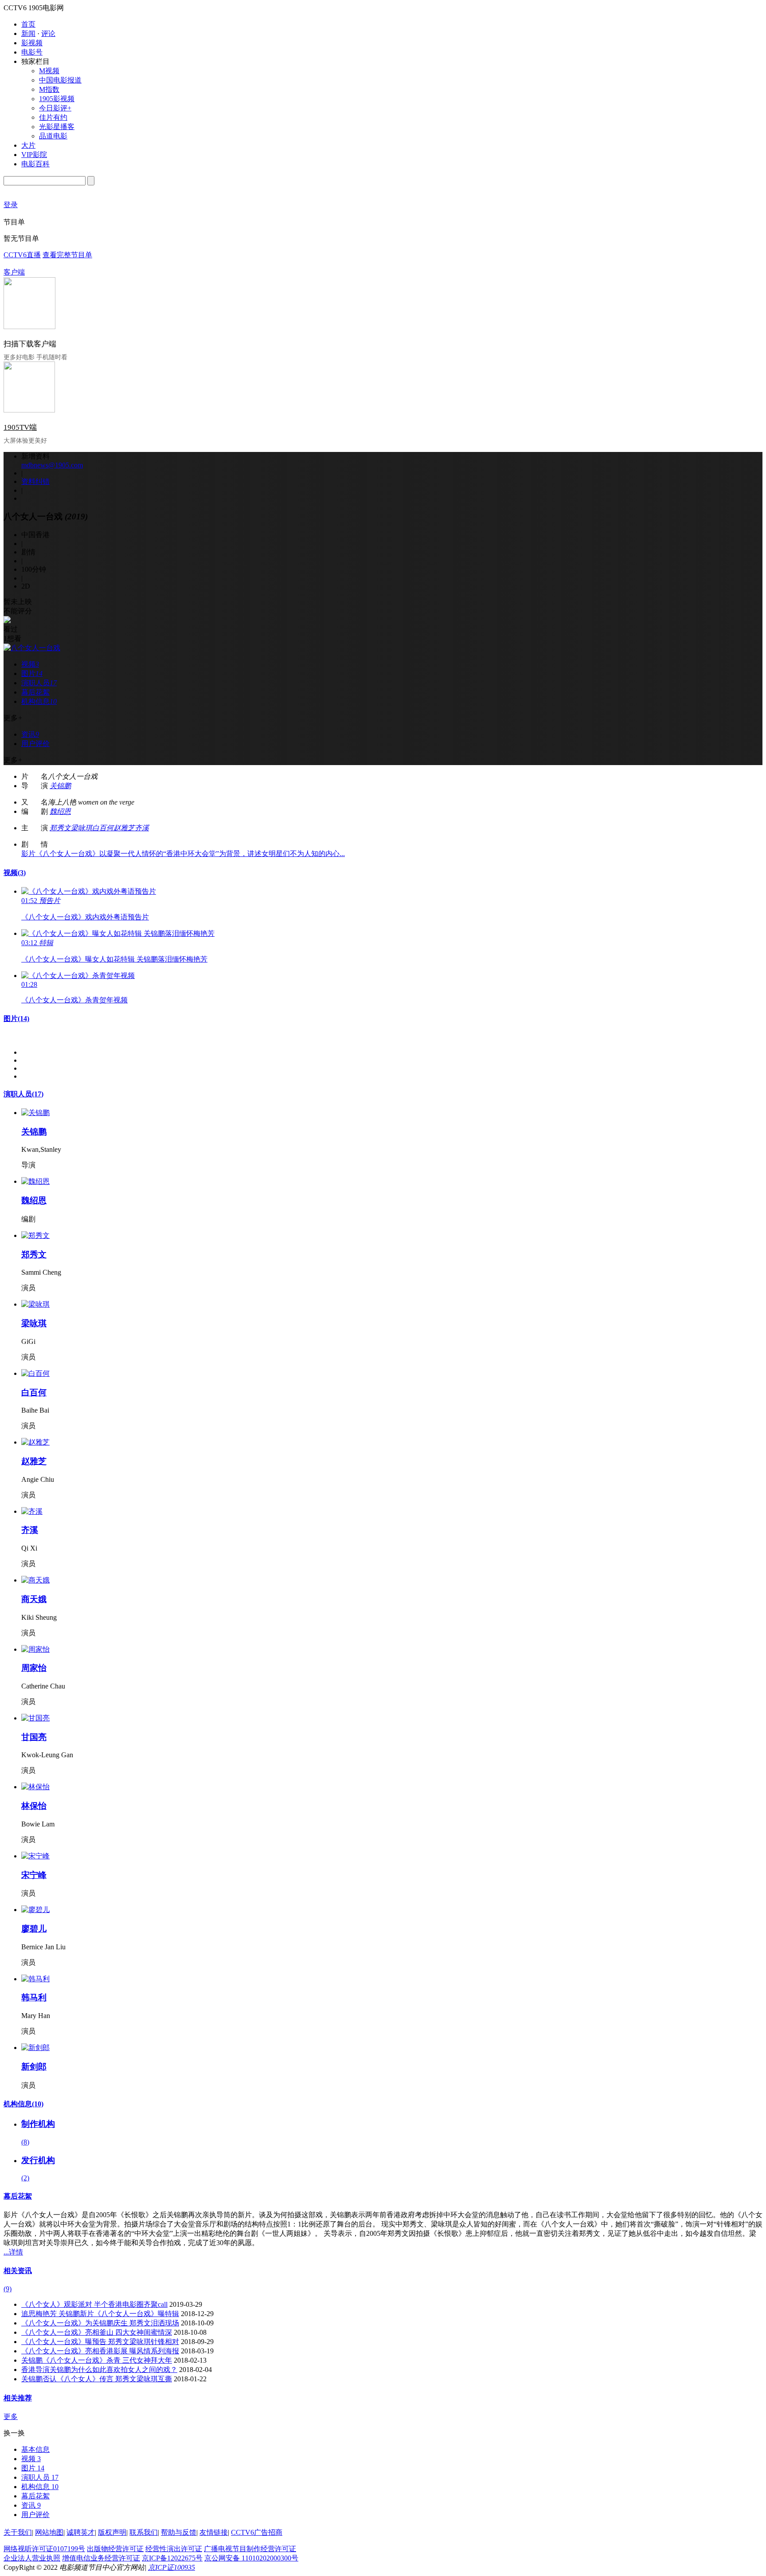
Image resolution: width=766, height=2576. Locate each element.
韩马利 (34, 1997)
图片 (16, 1019)
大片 (28, 145)
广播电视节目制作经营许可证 (250, 2549)
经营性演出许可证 (174, 2549)
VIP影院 (34, 155)
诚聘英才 (81, 2532)
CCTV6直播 (22, 255)
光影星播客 (57, 127)
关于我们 (18, 2532)
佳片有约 (53, 117)
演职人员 (23, 1094)
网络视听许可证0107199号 (44, 2549)
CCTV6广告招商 (257, 2532)
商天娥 (34, 1599)
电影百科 (35, 164)
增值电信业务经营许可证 (101, 2558)
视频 (15, 873)
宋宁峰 (34, 1875)
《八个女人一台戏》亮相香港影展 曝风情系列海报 (100, 2351)
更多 (11, 2417)
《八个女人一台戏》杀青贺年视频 (74, 1000)
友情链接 (214, 2532)
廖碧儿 (34, 1929)
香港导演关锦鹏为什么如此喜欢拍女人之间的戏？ (99, 2370)
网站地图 (49, 2532)
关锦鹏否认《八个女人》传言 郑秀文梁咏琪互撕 (97, 2379)
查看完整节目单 (67, 255)
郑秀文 (60, 828)
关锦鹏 (60, 786)
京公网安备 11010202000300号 (251, 2558)
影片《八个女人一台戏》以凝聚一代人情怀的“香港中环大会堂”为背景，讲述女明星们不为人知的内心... (183, 854)
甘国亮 (34, 1737)
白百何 (103, 828)
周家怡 (34, 1668)
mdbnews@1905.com (52, 465)
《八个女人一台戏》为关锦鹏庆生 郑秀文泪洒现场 (100, 2323)
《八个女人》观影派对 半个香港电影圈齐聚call (94, 2304)
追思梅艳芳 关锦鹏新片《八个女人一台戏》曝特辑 (100, 2314)
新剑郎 (34, 2067)
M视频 (49, 71)
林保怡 (34, 1806)
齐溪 (142, 828)
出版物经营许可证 (115, 2549)
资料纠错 (35, 481)
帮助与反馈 (179, 2532)
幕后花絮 (18, 2196)
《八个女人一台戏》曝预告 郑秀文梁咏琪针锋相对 (100, 2342)
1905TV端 (20, 427)
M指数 (49, 89)
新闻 (28, 33)
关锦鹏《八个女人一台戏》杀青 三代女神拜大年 (97, 2360)
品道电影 (53, 136)
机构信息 (23, 2104)
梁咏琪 (82, 828)
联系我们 (144, 2532)
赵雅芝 (124, 828)
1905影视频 (57, 99)
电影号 (32, 52)
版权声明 (112, 2532)
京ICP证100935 (172, 2567)
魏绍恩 (60, 811)
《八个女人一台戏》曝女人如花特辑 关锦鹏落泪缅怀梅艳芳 (114, 959)
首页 (28, 24)
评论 (48, 33)
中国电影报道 (60, 80)
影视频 (32, 43)
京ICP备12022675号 (172, 2558)
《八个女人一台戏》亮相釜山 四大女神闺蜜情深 (97, 2332)
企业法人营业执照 (32, 2558)
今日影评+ (55, 108)
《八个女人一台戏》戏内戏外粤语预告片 (85, 917)
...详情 (13, 2252)
